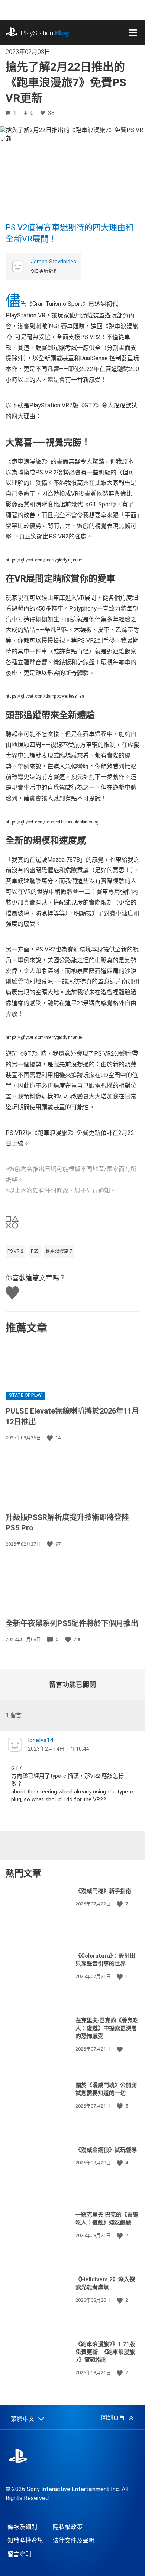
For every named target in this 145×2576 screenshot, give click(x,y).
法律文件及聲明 (74, 2540)
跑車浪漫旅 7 (59, 1251)
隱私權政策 (68, 2527)
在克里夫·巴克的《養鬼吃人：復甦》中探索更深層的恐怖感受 (107, 2028)
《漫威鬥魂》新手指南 (103, 1891)
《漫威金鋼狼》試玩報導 (106, 2150)
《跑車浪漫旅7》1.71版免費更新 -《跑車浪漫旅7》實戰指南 (105, 2352)
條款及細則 (22, 2527)
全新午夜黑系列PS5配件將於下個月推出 (72, 1623)
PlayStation (45, 33)
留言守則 (19, 2554)
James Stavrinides (54, 262)
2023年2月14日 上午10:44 (58, 1749)
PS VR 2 (15, 1251)
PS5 (35, 1251)
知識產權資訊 (25, 2540)
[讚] (51, 1438)
